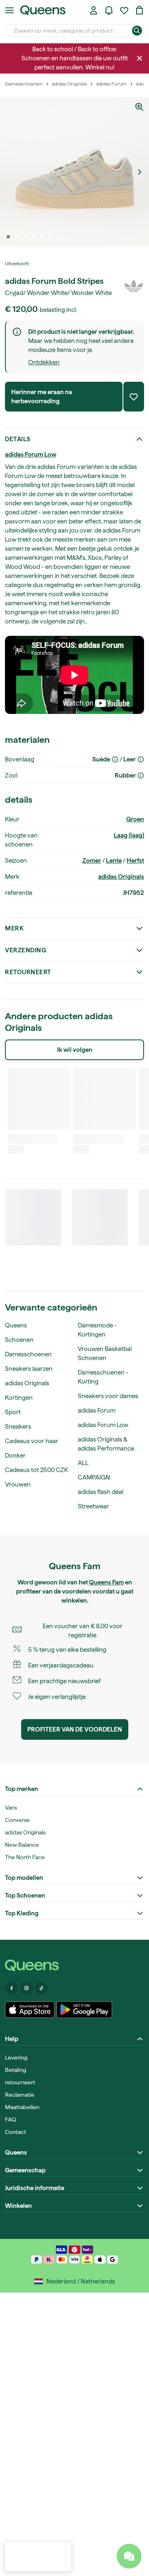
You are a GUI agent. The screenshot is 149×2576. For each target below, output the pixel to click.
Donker (15, 1456)
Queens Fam (106, 1582)
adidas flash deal (101, 1492)
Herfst (135, 861)
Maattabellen (22, 2107)
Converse (17, 1820)
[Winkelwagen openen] (139, 10)
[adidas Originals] (134, 286)
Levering (16, 2057)
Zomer (92, 861)
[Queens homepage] (43, 10)
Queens (16, 1325)
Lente (114, 861)
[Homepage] (74, 1966)
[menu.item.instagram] (26, 1988)
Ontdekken (44, 362)
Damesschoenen (28, 1354)
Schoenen (19, 1340)
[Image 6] (50, 237)
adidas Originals (121, 877)
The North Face (25, 1857)
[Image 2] (17, 237)
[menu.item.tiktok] (41, 1988)
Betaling (16, 2070)
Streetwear (93, 1506)
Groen (135, 819)
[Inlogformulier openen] (94, 10)
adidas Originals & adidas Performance (106, 1444)
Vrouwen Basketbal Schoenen (105, 1353)
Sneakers (18, 1427)
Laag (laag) (129, 835)
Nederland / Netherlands (81, 2281)
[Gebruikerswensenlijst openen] (124, 10)
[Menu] (10, 10)
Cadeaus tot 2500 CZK (36, 1470)
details (18, 439)
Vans (11, 1808)
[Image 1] (8, 237)
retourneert (28, 972)
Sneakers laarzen (29, 1369)
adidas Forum (97, 1410)
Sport (13, 1412)
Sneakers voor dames (108, 1396)
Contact (16, 2132)
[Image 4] (33, 237)
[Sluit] (139, 58)
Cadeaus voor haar (32, 1441)
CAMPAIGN (94, 1477)
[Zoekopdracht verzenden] (137, 31)
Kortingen (19, 1398)
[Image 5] (41, 237)
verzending (25, 950)
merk (14, 928)
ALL (83, 1463)
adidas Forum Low (31, 454)
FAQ (11, 2119)
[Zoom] (139, 107)
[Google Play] (84, 2010)
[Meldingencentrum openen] (109, 10)
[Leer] (141, 759)
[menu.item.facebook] (12, 1988)
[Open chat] (129, 2556)
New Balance (22, 1845)
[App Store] (30, 2010)
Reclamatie (20, 2095)
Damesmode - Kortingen (97, 1330)
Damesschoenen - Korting (103, 1377)
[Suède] (115, 759)
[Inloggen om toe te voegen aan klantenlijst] (134, 397)
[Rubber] (141, 775)
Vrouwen (18, 1484)
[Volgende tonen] (139, 172)
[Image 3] (25, 237)
